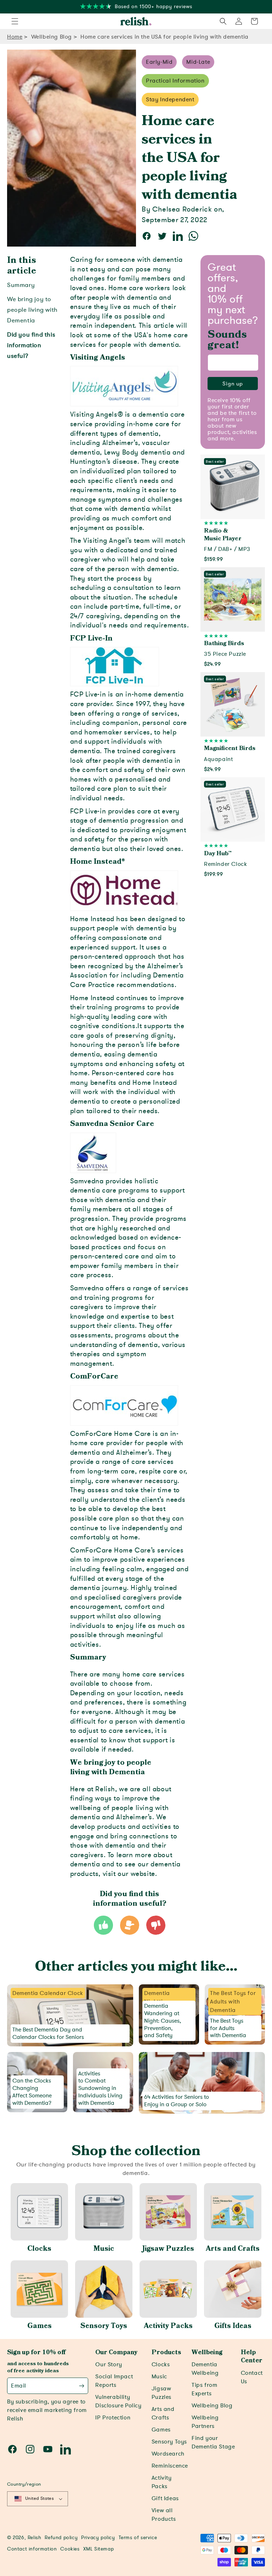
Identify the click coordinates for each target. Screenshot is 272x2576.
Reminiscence (170, 2466)
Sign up (233, 384)
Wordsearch (168, 2454)
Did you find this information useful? (31, 345)
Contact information (32, 2549)
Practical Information (175, 81)
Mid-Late (198, 62)
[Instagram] (30, 2449)
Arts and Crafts (233, 2249)
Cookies (70, 2549)
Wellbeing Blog (52, 37)
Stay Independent (170, 100)
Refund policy (61, 2538)
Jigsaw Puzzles (168, 2249)
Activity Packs (168, 2326)
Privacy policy (98, 2538)
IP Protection (113, 2418)
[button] (15, 21)
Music (104, 2249)
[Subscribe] (82, 2386)
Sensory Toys (104, 2326)
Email (19, 2386)
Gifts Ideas (233, 2326)
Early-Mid (159, 62)
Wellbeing (207, 2352)
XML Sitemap (99, 2549)
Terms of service (138, 2538)
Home (15, 37)
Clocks (39, 2249)
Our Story (109, 2364)
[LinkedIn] (66, 2449)
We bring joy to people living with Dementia (32, 310)
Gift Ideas (165, 2498)
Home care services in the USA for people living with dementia (165, 37)
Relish (35, 2538)
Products (166, 2352)
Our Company (116, 2352)
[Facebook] (12, 2449)
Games (39, 2326)
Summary (21, 285)
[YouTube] (48, 2449)
